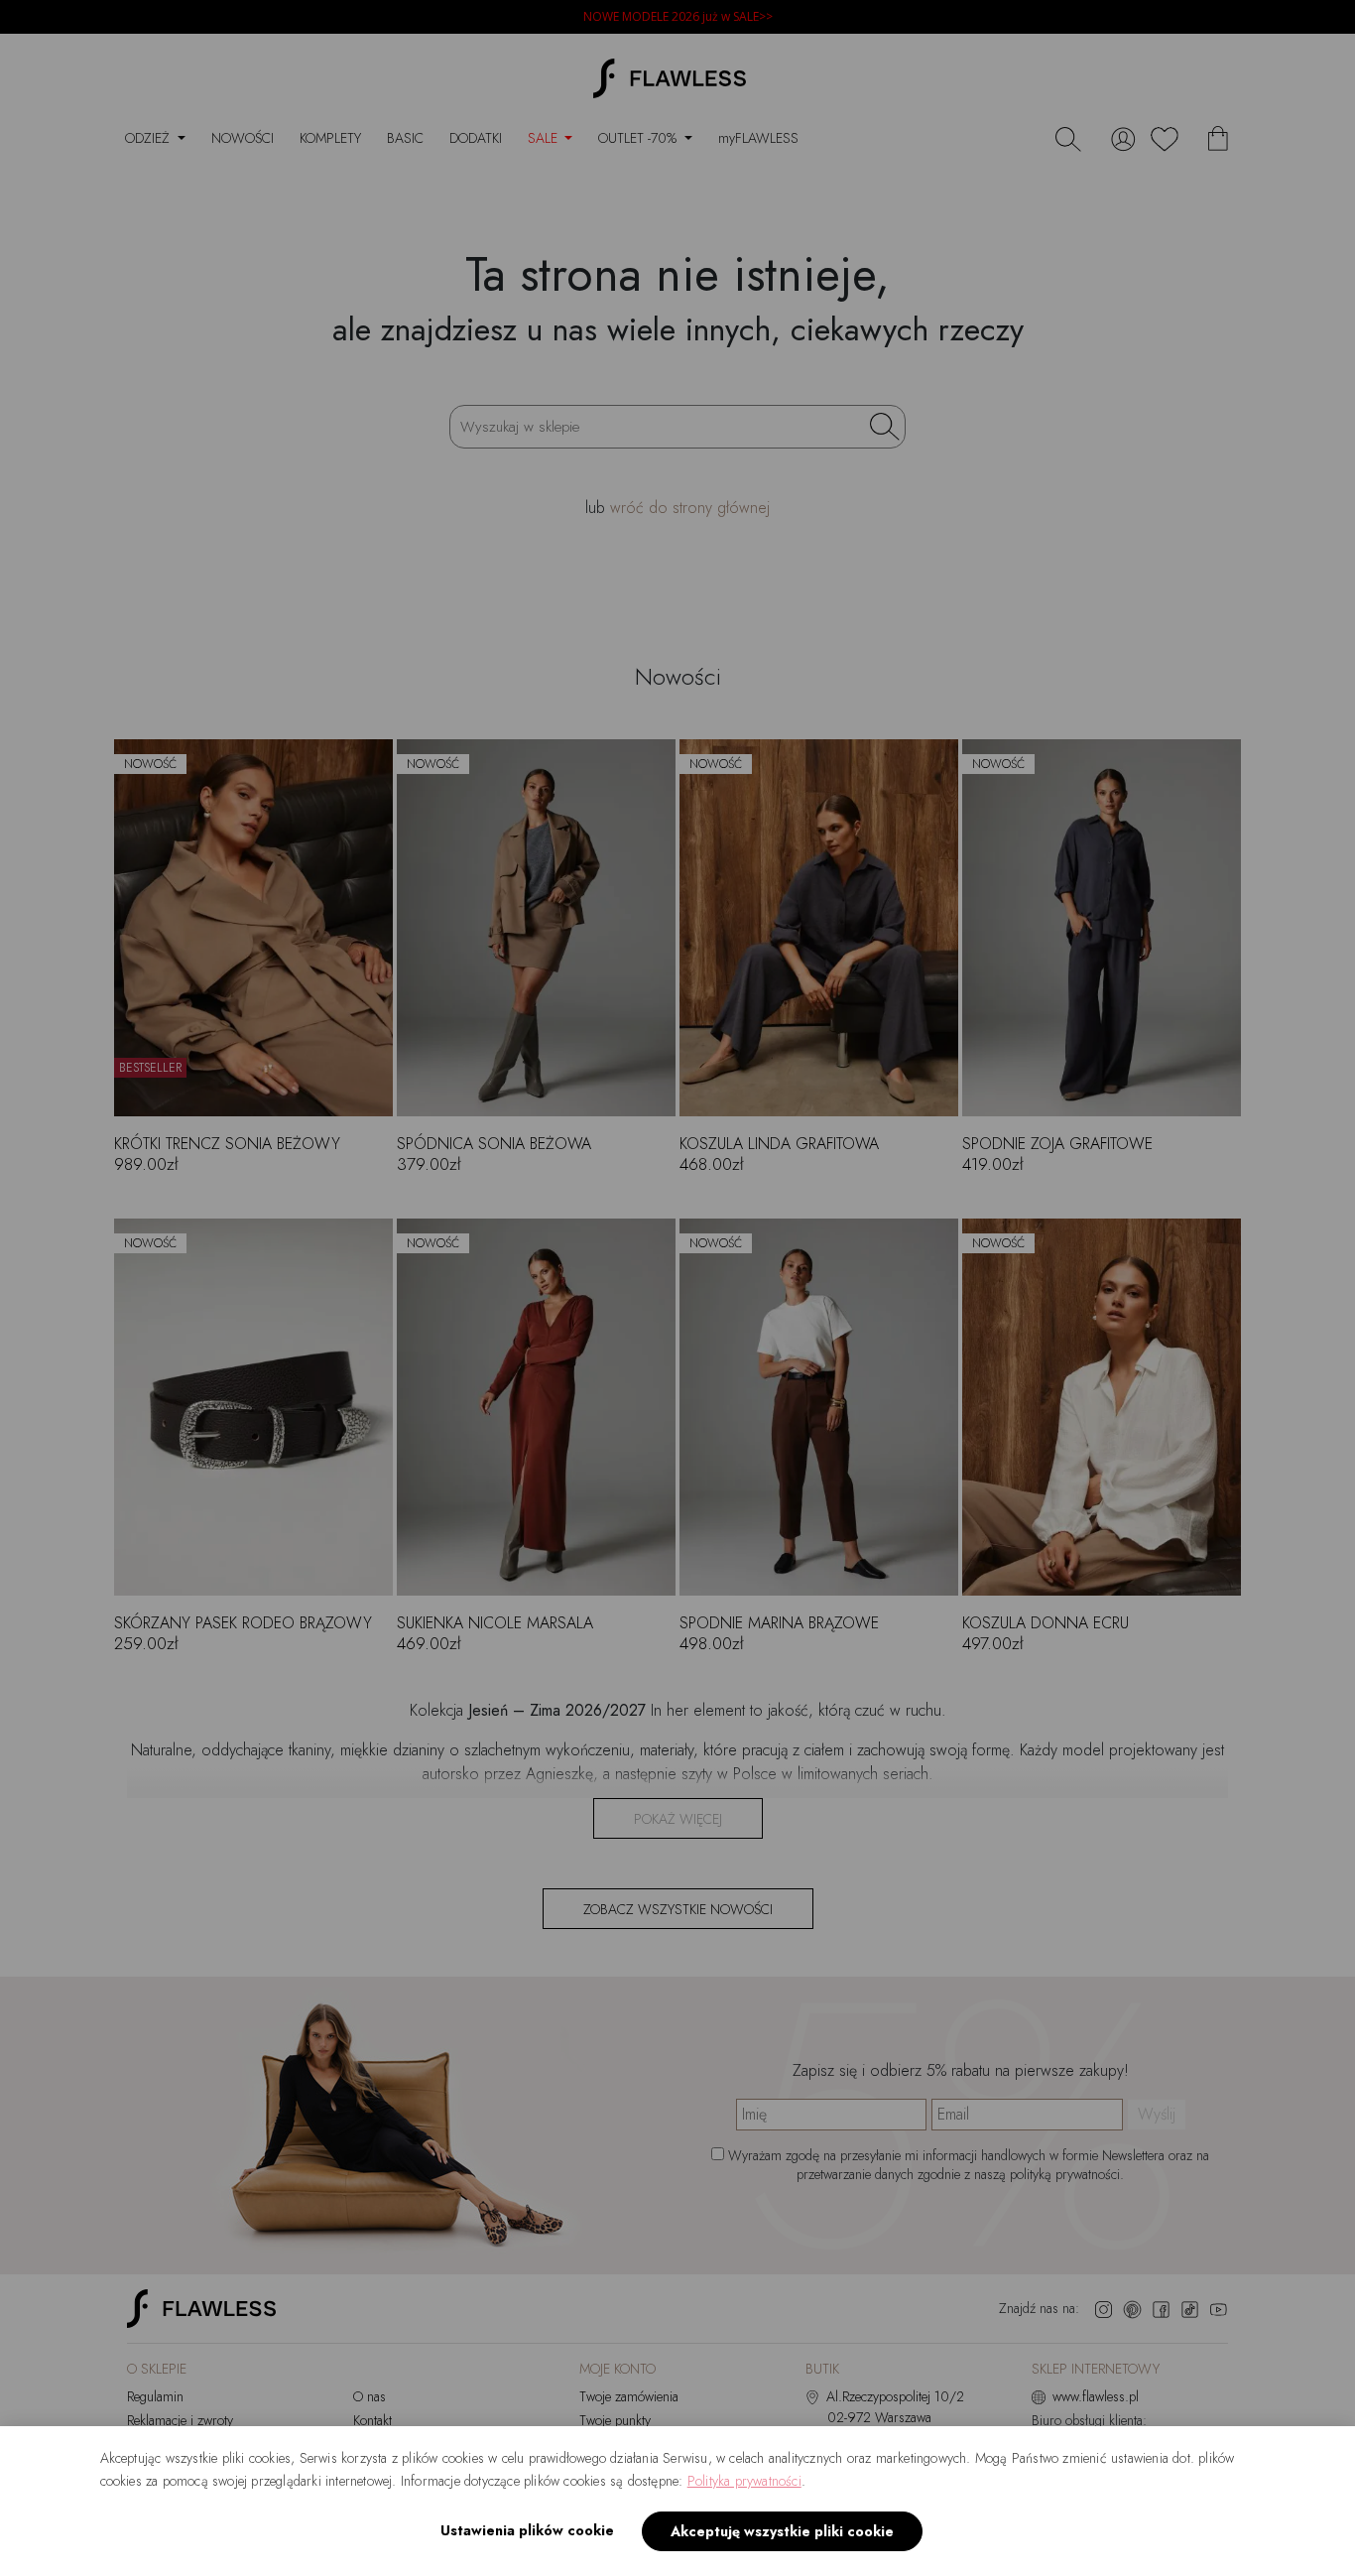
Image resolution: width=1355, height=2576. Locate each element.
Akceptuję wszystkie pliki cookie (782, 2531)
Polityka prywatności (744, 2481)
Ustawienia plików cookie (527, 2530)
